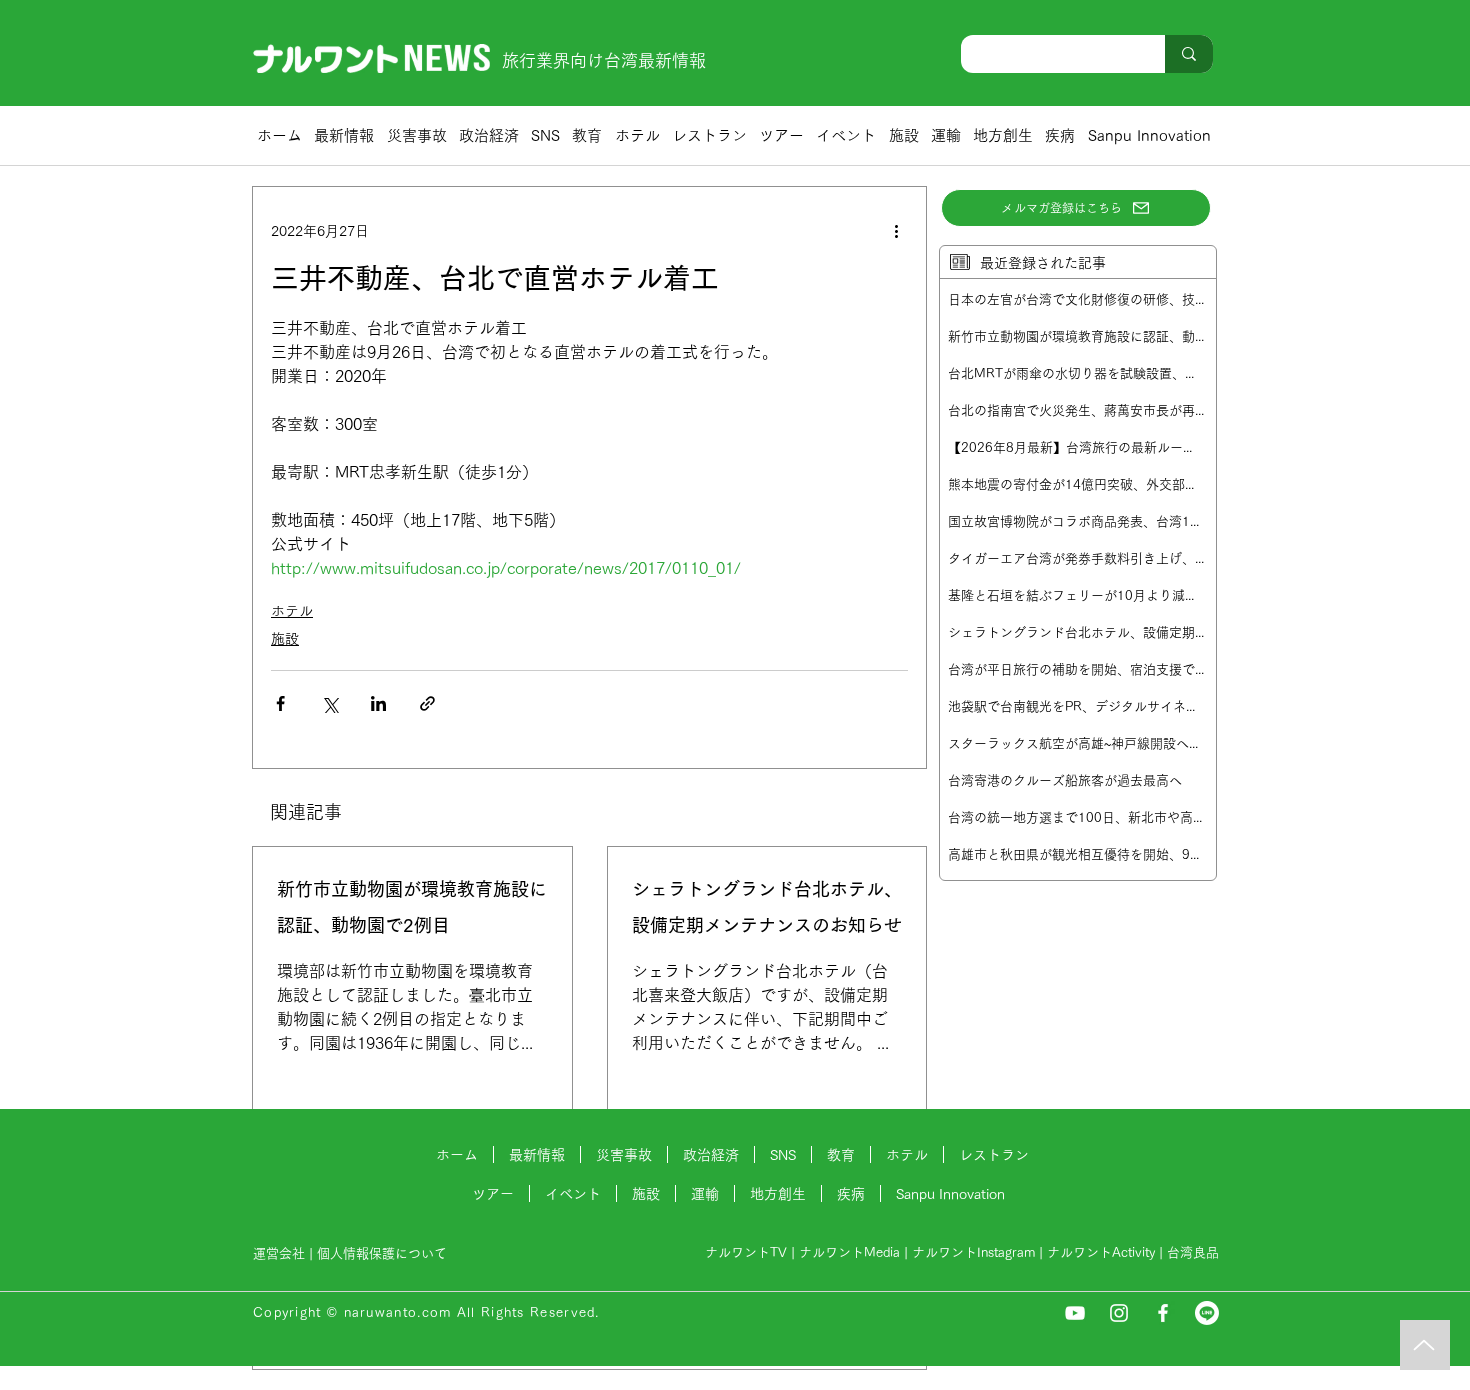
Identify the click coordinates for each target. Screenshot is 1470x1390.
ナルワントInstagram (973, 1252)
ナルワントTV (746, 1252)
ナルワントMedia (849, 1252)
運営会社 (279, 1253)
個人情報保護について (384, 1253)
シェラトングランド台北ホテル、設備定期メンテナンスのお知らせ (767, 907)
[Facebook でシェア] (280, 703)
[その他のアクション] (896, 231)
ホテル (292, 611)
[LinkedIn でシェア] (378, 703)
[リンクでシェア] (427, 703)
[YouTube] (1075, 1313)
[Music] (1425, 1345)
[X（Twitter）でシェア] (329, 703)
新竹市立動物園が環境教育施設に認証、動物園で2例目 (412, 907)
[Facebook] (1163, 1313)
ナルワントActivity (1101, 1252)
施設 (285, 639)
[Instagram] (1119, 1313)
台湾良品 (1193, 1252)
